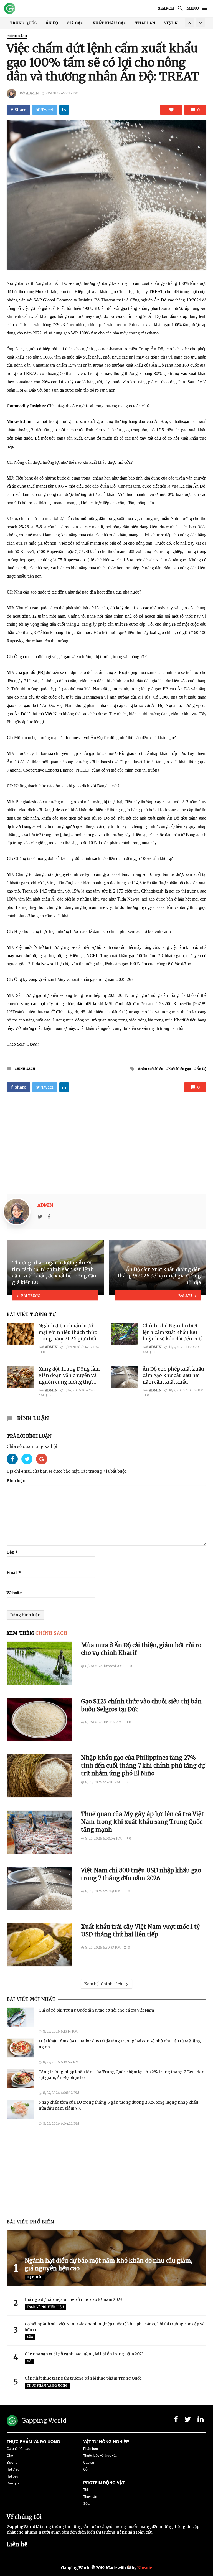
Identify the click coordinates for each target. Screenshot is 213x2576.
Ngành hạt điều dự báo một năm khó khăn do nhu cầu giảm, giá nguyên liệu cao (108, 2265)
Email (14, 1573)
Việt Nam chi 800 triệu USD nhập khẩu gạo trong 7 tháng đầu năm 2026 (141, 1874)
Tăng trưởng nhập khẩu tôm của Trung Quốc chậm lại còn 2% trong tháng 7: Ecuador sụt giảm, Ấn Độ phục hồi (121, 2075)
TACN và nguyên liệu (45, 2307)
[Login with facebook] (14, 1466)
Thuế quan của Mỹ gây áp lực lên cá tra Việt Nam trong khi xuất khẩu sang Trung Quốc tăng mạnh (142, 1822)
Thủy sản (90, 2497)
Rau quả (13, 2483)
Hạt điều (35, 2277)
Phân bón (91, 2449)
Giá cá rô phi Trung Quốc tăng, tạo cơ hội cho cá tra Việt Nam (96, 2010)
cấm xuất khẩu (152, 1069)
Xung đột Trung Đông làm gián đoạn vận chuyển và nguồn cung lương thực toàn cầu (69, 1376)
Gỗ (29, 2361)
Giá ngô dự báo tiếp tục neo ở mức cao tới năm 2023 (73, 2299)
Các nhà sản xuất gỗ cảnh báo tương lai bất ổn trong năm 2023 (84, 2354)
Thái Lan (145, 23)
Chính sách (17, 36)
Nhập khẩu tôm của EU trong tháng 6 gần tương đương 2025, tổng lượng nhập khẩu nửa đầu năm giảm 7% (118, 2105)
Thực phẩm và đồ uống (33, 2441)
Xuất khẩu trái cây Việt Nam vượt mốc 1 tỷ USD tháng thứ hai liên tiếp (140, 1931)
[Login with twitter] (29, 1466)
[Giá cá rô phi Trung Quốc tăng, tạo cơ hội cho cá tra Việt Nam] (21, 2017)
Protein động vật (104, 2483)
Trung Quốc (23, 23)
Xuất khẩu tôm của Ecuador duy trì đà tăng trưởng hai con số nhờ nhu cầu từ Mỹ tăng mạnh (120, 2044)
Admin (32, 93)
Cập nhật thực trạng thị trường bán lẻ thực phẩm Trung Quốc (83, 2378)
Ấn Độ (52, 23)
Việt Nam (174, 23)
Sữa (30, 2337)
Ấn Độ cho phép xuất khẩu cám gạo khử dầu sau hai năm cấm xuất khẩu (173, 1376)
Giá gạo (75, 23)
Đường (12, 2463)
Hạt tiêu (12, 2476)
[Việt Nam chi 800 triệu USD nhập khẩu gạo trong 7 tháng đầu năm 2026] (40, 1888)
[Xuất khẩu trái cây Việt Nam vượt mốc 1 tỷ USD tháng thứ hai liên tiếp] (40, 1945)
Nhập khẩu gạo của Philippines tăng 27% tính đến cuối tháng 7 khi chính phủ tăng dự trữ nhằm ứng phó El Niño (143, 1766)
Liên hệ (17, 2544)
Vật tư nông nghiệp (106, 2441)
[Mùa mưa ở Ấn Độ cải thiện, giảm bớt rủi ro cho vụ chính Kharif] (40, 1663)
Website (14, 1593)
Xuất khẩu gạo (110, 23)
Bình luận (16, 1481)
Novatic (145, 2568)
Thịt (86, 2490)
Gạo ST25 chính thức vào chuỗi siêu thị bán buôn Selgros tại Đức (141, 1705)
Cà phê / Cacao (18, 2449)
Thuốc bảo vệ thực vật (100, 2456)
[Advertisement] (106, 1144)
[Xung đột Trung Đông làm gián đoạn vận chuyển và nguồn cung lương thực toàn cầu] (21, 1377)
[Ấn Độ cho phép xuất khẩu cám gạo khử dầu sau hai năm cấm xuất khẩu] (125, 1377)
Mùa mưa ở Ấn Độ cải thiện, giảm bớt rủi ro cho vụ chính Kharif (141, 1649)
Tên (12, 1552)
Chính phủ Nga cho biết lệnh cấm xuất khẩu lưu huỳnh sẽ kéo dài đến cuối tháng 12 (173, 1333)
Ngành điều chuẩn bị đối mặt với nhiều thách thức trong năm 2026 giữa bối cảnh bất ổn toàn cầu (68, 1333)
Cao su (89, 2463)
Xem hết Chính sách (103, 1984)
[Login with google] (42, 1466)
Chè (10, 2456)
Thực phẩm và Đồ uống (47, 2386)
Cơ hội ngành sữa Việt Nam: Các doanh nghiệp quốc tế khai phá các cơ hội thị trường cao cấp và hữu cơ (115, 2327)
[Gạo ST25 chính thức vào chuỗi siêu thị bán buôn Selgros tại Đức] (40, 1720)
